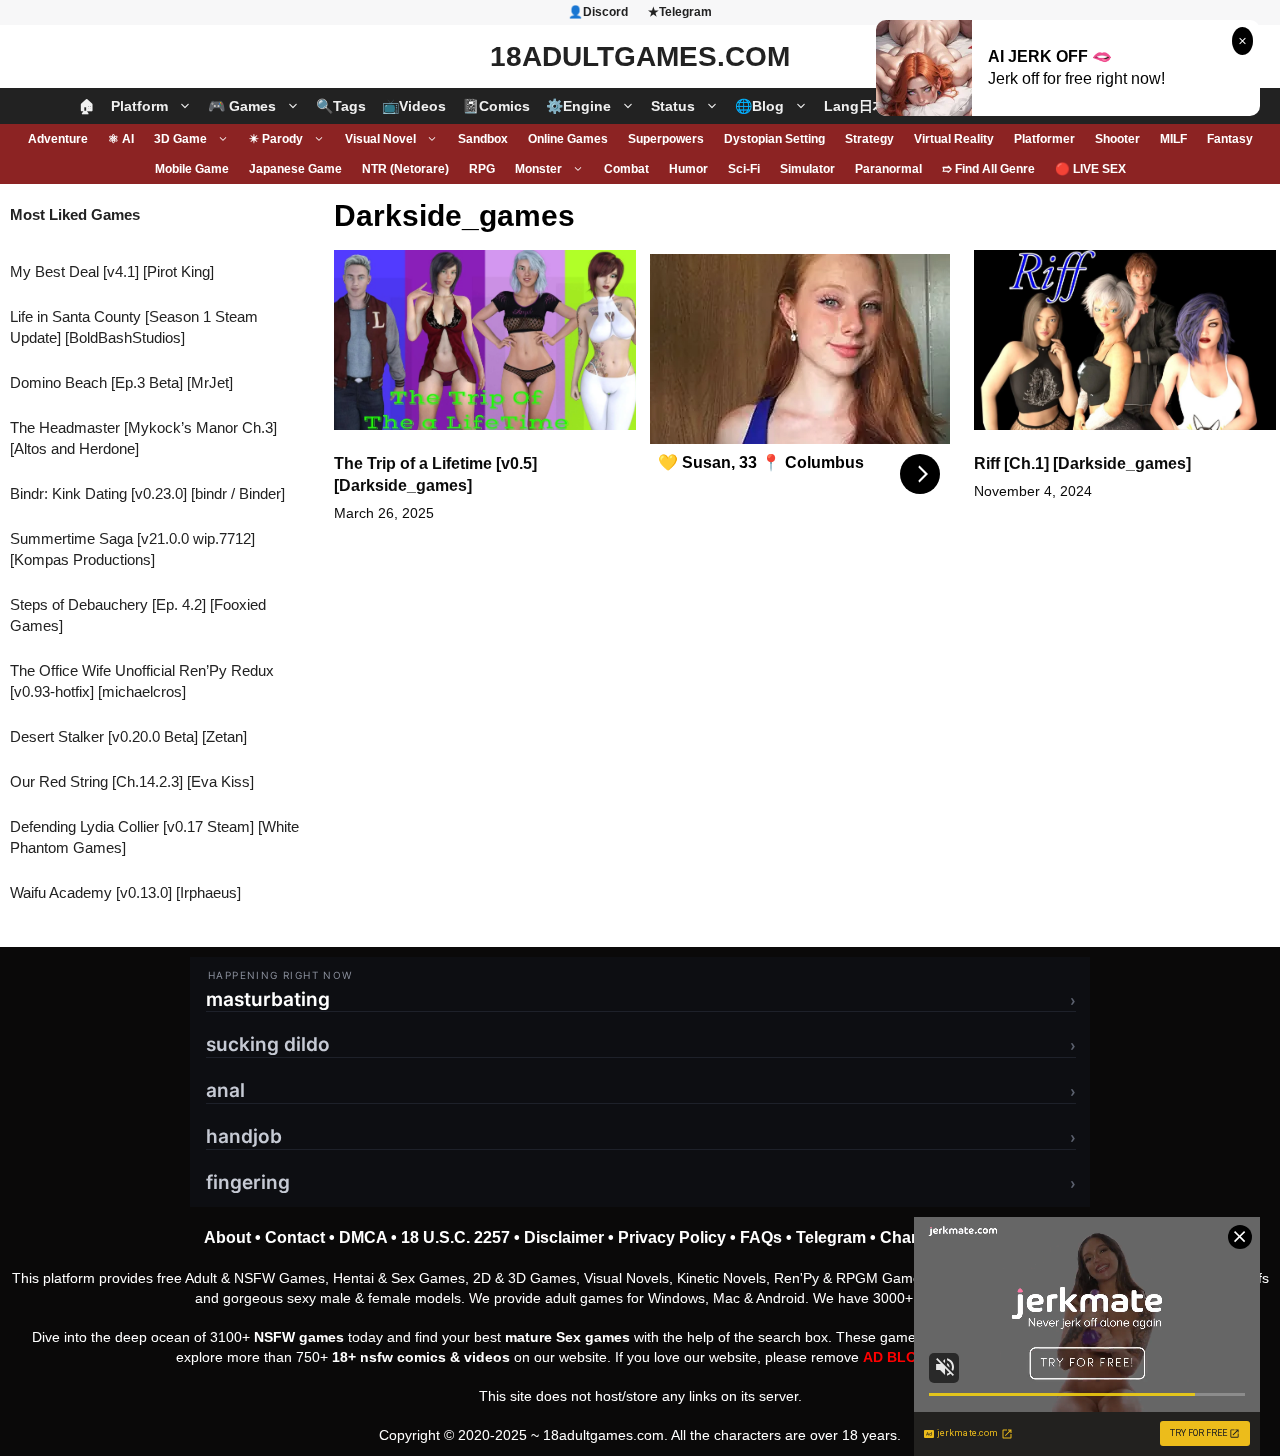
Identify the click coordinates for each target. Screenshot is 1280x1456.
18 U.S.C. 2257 (455, 1237)
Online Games (568, 139)
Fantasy (1230, 139)
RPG (482, 169)
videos (487, 1357)
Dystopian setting (774, 139)
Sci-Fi (744, 169)
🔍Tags (341, 106)
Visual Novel (380, 139)
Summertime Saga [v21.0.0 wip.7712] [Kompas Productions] (132, 549)
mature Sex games (567, 1337)
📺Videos (414, 106)
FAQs (761, 1237)
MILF (1173, 139)
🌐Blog (759, 106)
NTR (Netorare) (405, 169)
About (227, 1237)
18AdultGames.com (640, 56)
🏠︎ (87, 106)
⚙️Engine (578, 106)
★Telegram (680, 12)
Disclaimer (564, 1237)
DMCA (363, 1237)
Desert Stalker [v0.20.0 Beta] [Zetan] (128, 736)
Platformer (1044, 139)
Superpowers (666, 139)
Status (673, 106)
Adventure (58, 139)
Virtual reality (954, 139)
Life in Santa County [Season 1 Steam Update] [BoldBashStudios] (134, 327)
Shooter (1117, 139)
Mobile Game (192, 169)
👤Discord (598, 12)
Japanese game (295, 169)
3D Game (180, 139)
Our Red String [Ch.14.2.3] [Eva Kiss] (132, 781)
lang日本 (855, 106)
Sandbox (483, 139)
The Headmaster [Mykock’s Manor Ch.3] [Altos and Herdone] (143, 438)
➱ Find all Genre (988, 169)
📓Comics (496, 106)
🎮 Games (242, 106)
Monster (538, 169)
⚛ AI (121, 139)
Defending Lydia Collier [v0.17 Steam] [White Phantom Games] (154, 837)
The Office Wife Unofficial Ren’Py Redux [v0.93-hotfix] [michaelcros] (142, 681)
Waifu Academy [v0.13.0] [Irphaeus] (125, 892)
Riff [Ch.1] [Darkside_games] (1082, 463)
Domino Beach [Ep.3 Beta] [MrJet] (121, 382)
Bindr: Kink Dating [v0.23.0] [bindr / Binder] (147, 493)
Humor (688, 169)
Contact (295, 1237)
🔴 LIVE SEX (1090, 169)
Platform (139, 106)
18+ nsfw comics (389, 1357)
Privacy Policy (672, 1237)
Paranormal (888, 169)
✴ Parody (276, 139)
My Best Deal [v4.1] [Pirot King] (112, 271)
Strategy (869, 139)
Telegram (831, 1237)
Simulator (807, 169)
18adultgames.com (603, 1435)
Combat (626, 169)
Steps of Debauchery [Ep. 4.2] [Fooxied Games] (138, 615)
